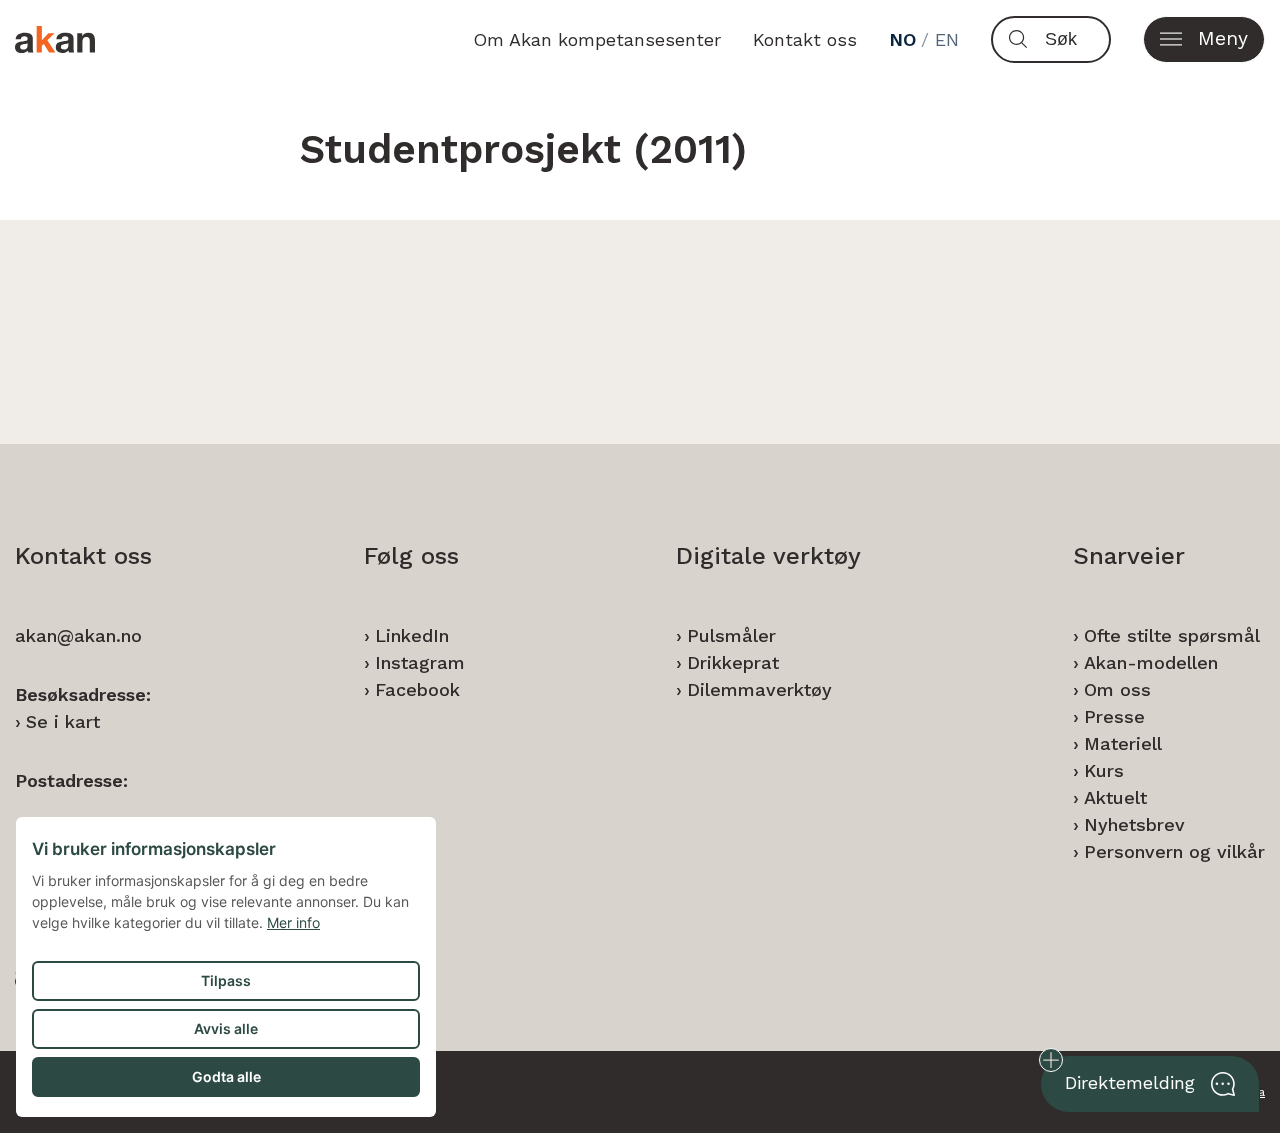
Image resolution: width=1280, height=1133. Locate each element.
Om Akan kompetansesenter (597, 39)
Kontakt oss (805, 39)
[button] (1204, 39)
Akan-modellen (1151, 662)
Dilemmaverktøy (759, 689)
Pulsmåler (731, 635)
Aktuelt (1115, 797)
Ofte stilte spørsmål (1172, 635)
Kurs (1104, 770)
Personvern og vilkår (1174, 851)
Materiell (1123, 743)
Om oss (1117, 689)
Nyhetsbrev (1134, 824)
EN (947, 39)
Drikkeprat (733, 662)
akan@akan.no (78, 635)
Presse (1114, 716)
